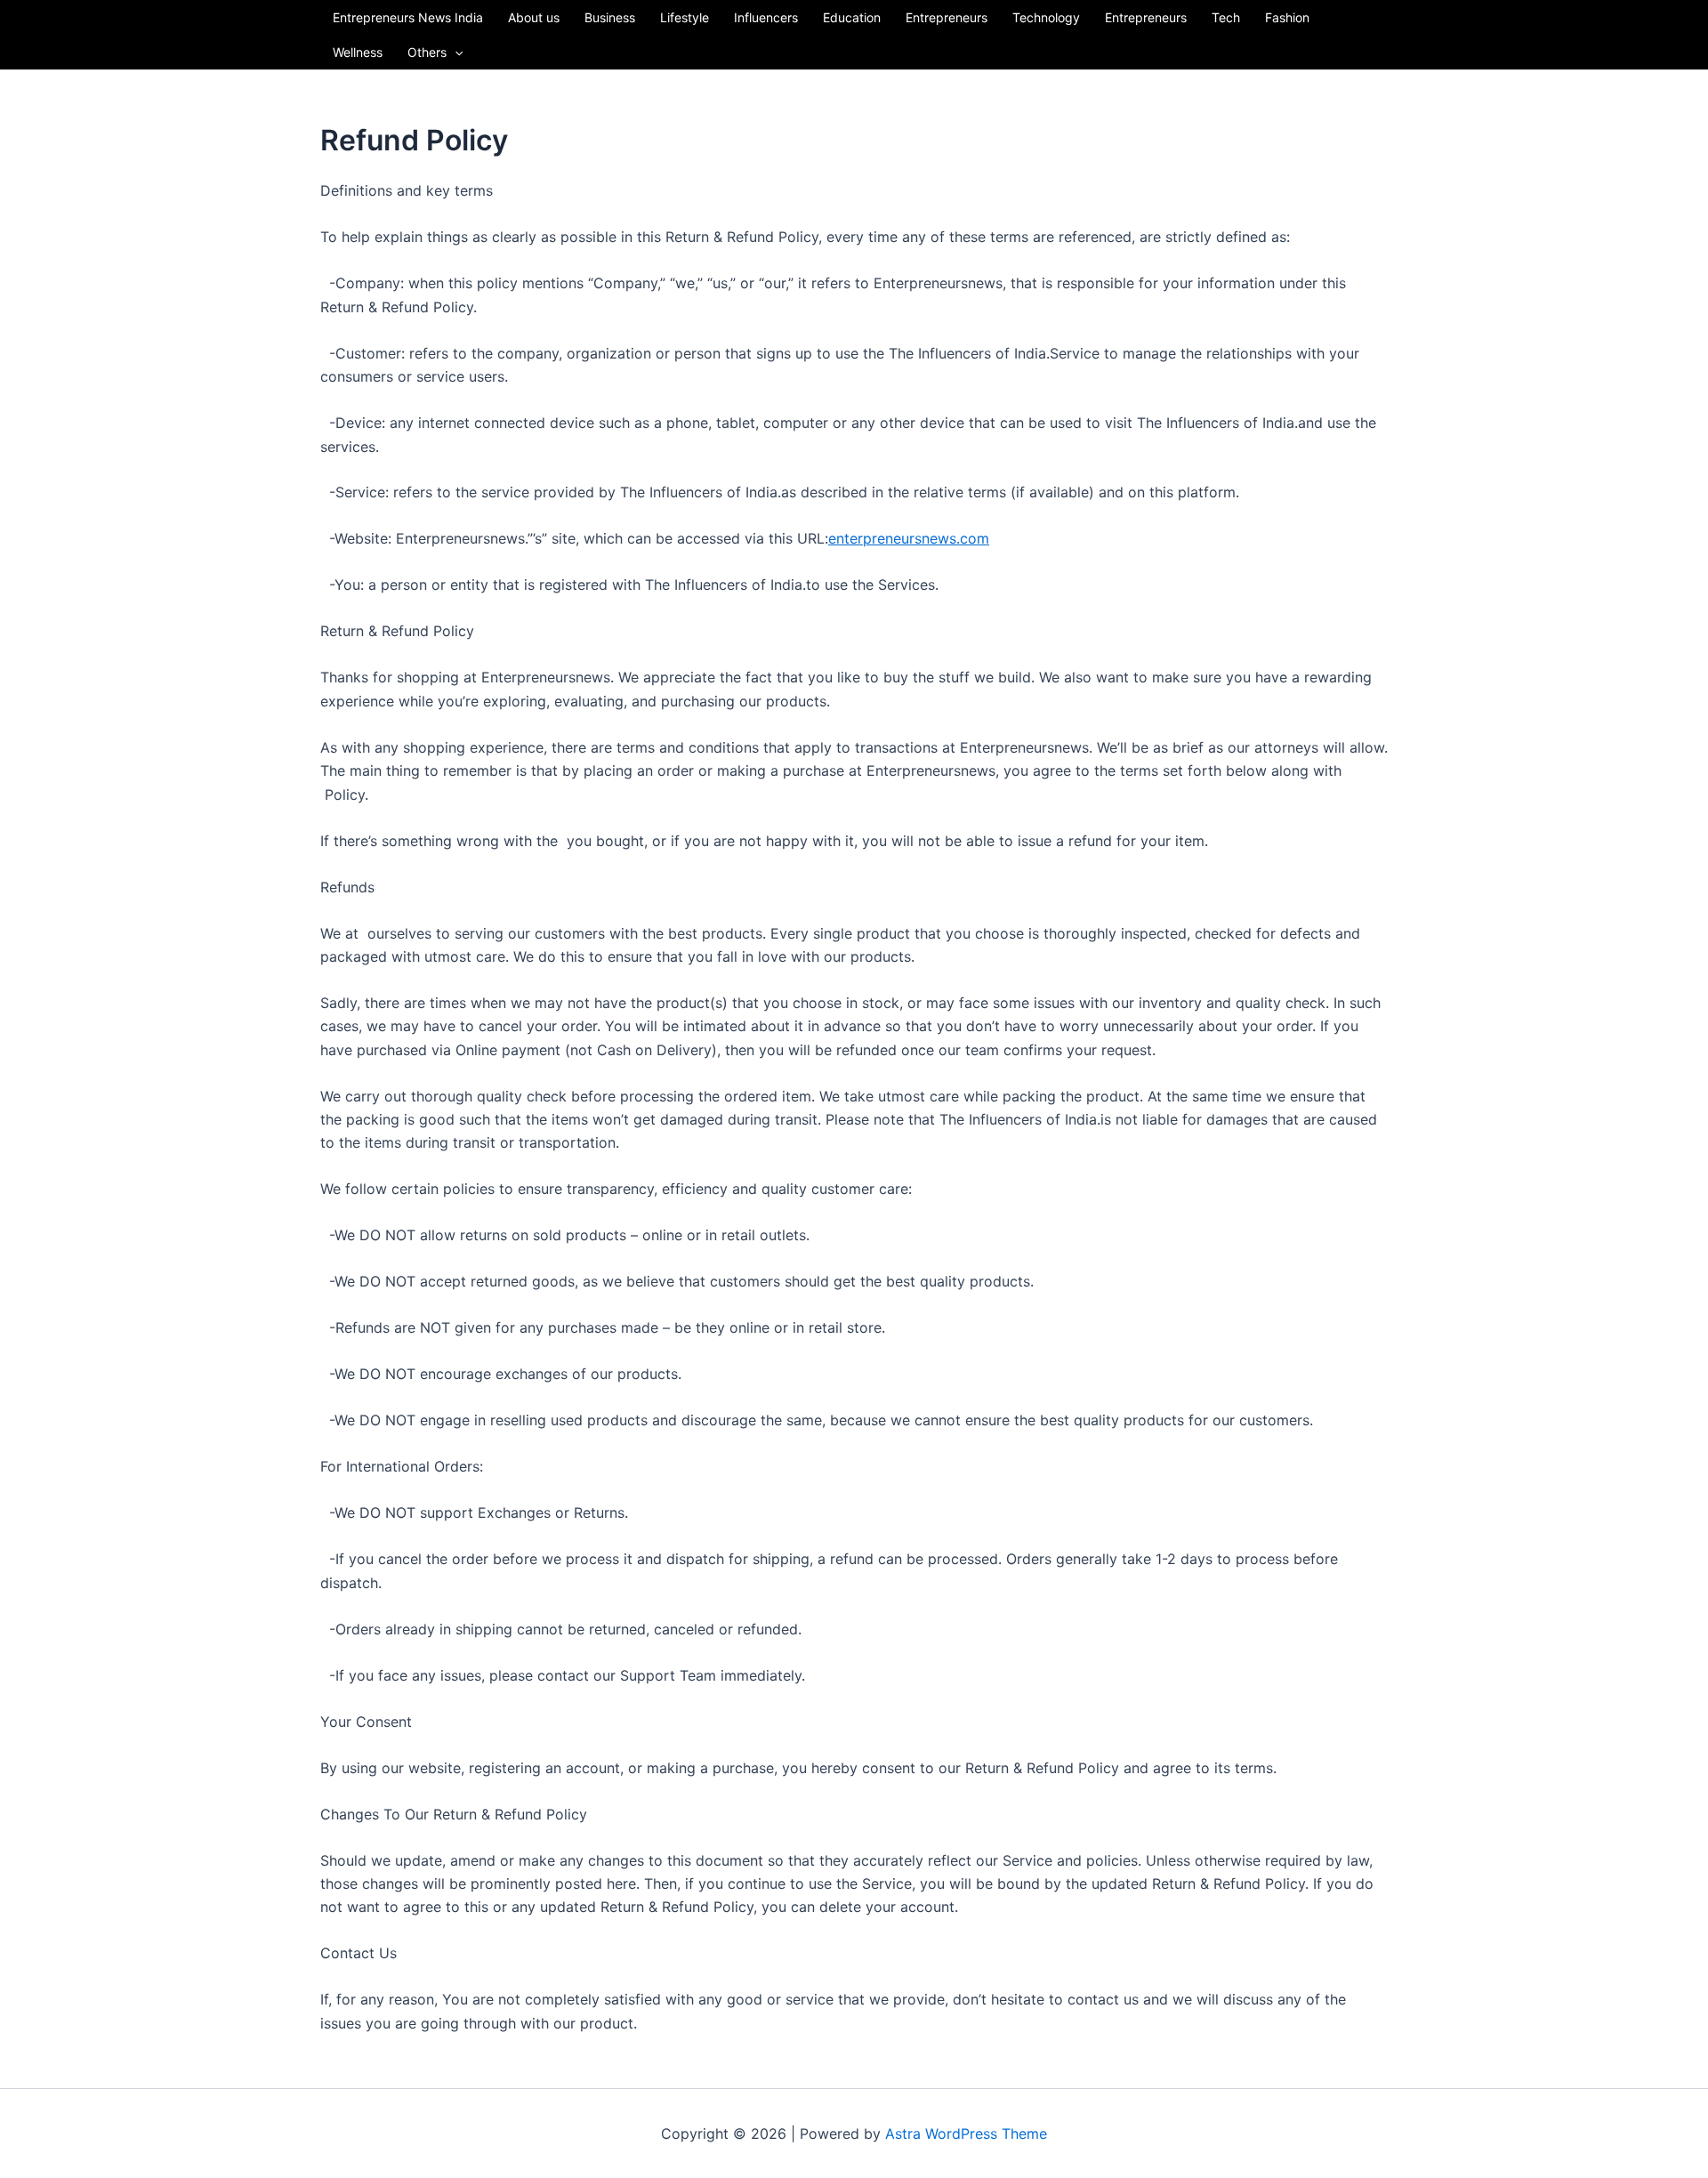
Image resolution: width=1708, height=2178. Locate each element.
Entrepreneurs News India (408, 17)
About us (534, 17)
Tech (1226, 17)
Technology (1046, 17)
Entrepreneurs (947, 17)
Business (610, 17)
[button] (455, 52)
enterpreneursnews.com (909, 538)
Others (427, 52)
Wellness (358, 52)
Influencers (766, 17)
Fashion (1287, 17)
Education (852, 17)
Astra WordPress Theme (966, 2134)
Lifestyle (685, 17)
